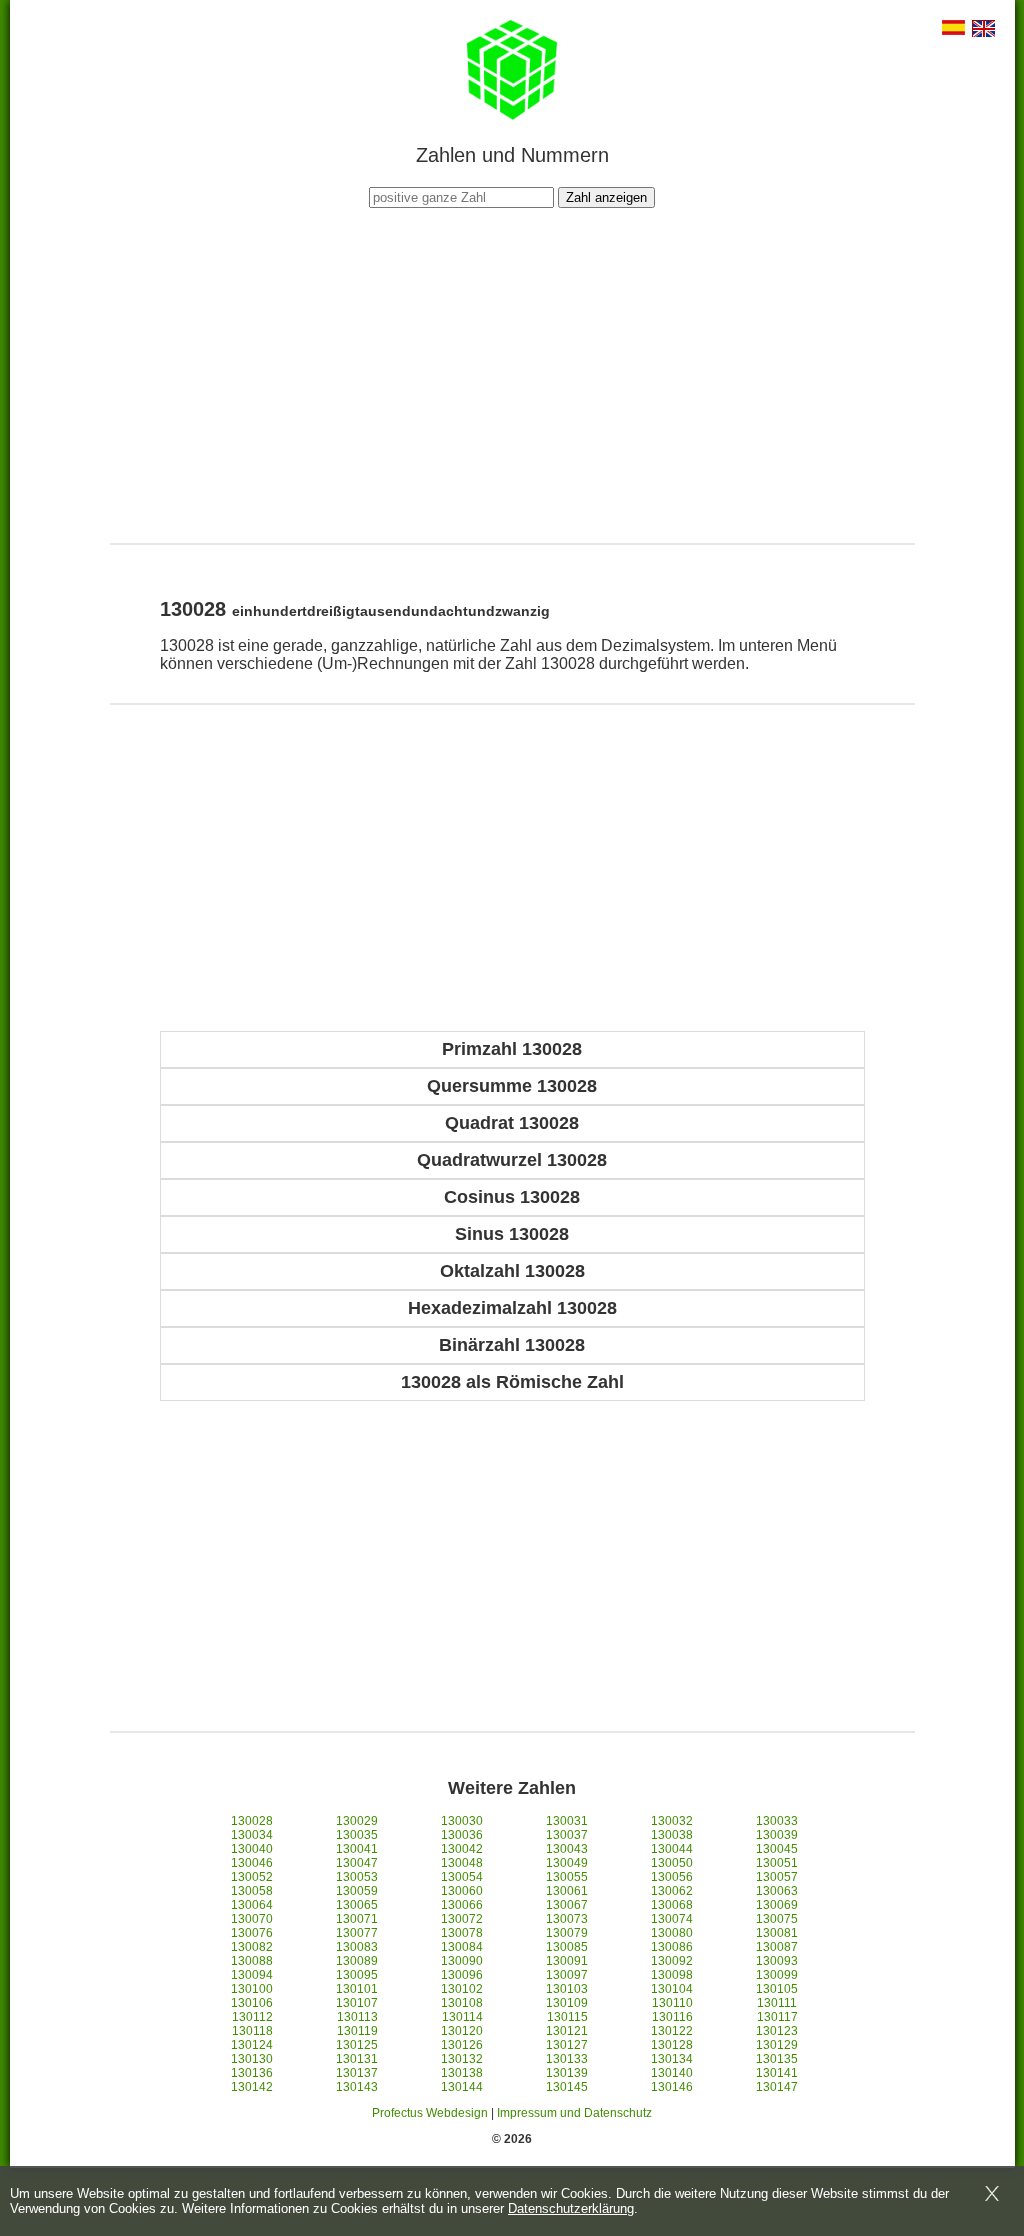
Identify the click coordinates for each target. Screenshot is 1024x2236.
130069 (777, 1905)
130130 (252, 2059)
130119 (357, 2031)
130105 (777, 1989)
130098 (672, 1975)
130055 (567, 1877)
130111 (777, 2003)
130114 (462, 2017)
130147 (777, 2087)
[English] (983, 30)
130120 (462, 2031)
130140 (672, 2073)
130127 (567, 2045)
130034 (252, 1835)
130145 (567, 2087)
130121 (567, 2031)
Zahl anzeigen (606, 197)
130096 (462, 1975)
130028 (252, 1821)
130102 (462, 1989)
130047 (357, 1863)
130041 (357, 1849)
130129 (777, 2045)
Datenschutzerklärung (571, 2208)
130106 (252, 2003)
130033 (777, 1821)
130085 (567, 1947)
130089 (357, 1961)
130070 (252, 1919)
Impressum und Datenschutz (574, 2113)
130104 (672, 1989)
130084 (462, 1947)
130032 (672, 1821)
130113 (357, 2017)
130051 (777, 1863)
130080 (672, 1933)
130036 (462, 1835)
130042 (462, 1849)
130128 (672, 2045)
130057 (777, 1877)
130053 (357, 1877)
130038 (672, 1835)
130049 (567, 1863)
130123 (777, 2031)
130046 (252, 1863)
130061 (567, 1891)
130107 (357, 2003)
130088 (252, 1961)
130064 (252, 1905)
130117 (777, 2017)
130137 (357, 2073)
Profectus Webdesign (430, 2113)
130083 (357, 1947)
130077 (357, 1933)
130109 (567, 2003)
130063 (777, 1891)
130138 (462, 2073)
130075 (777, 1919)
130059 (357, 1891)
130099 (777, 1975)
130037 (567, 1835)
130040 (252, 1849)
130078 (462, 1933)
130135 (777, 2059)
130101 (357, 1989)
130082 (252, 1947)
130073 (567, 1919)
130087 (777, 1947)
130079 (567, 1933)
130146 (672, 2087)
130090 (462, 1961)
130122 (672, 2031)
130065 (357, 1905)
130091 (567, 1961)
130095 (357, 1975)
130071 (357, 1919)
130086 (672, 1947)
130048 (462, 1863)
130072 (462, 1919)
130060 (462, 1891)
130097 (567, 1975)
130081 (777, 1933)
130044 (672, 1849)
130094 (252, 1975)
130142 (252, 2087)
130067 (567, 1905)
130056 (672, 1877)
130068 (672, 1905)
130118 (252, 2031)
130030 (462, 1821)
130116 (672, 2017)
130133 (567, 2059)
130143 (357, 2087)
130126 (462, 2045)
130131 (357, 2059)
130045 (777, 1849)
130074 (672, 1919)
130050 (672, 1863)
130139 (567, 2073)
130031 (567, 1821)
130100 (252, 1989)
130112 (252, 2017)
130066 (462, 1905)
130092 (672, 1961)
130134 (672, 2059)
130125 (357, 2045)
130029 (357, 1821)
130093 (777, 1961)
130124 (252, 2045)
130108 (462, 2003)
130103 (567, 1989)
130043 (567, 1849)
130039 (777, 1835)
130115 (567, 2017)
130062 (672, 1891)
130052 (252, 1877)
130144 (462, 2087)
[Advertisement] (512, 373)
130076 (252, 1933)
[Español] (953, 29)
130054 (462, 1877)
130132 (462, 2059)
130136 (252, 2073)
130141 (777, 2073)
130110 (672, 2003)
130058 (252, 1891)
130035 (357, 1835)
